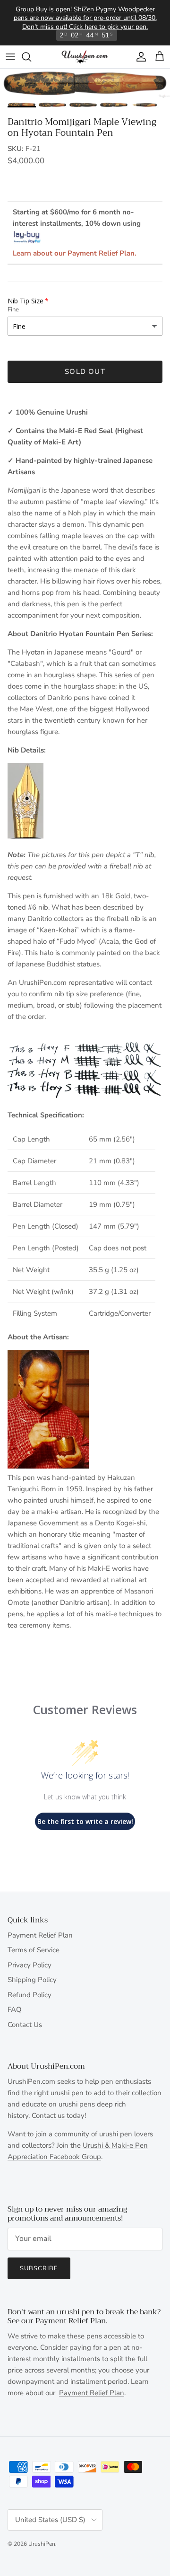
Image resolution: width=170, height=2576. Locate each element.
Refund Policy (30, 1995)
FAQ (15, 2009)
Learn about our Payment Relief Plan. (75, 253)
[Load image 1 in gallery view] (85, 83)
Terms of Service (34, 1950)
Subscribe (39, 2268)
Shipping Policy (32, 1980)
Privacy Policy (30, 1965)
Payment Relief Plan (40, 1935)
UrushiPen (42, 2544)
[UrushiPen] (85, 57)
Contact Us (25, 2025)
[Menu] (10, 57)
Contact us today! (59, 2116)
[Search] (31, 57)
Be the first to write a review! (85, 1821)
